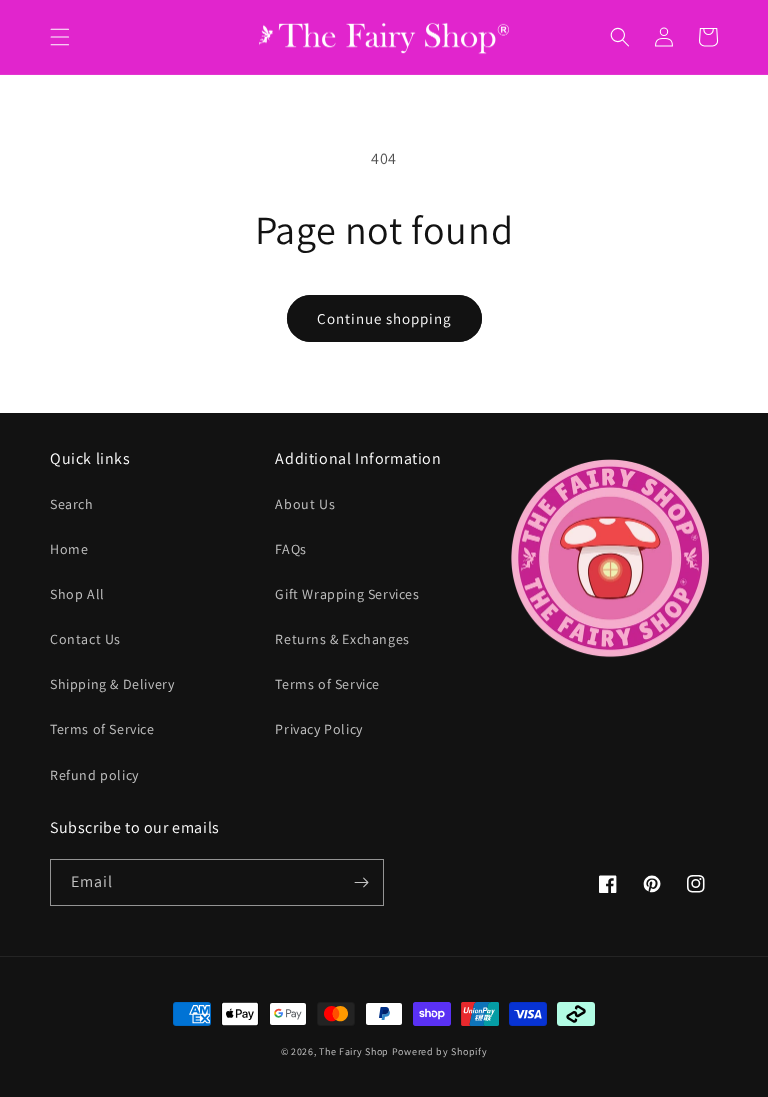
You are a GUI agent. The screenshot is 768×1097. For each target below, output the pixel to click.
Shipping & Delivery (112, 684)
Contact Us (85, 639)
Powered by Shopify (440, 1051)
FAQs (290, 549)
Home (69, 549)
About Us (305, 504)
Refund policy (94, 775)
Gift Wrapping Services (347, 594)
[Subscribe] (361, 882)
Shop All (77, 594)
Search (72, 504)
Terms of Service (102, 729)
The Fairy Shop (354, 1051)
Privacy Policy (318, 729)
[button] (60, 37)
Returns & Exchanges (342, 639)
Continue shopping (384, 318)
